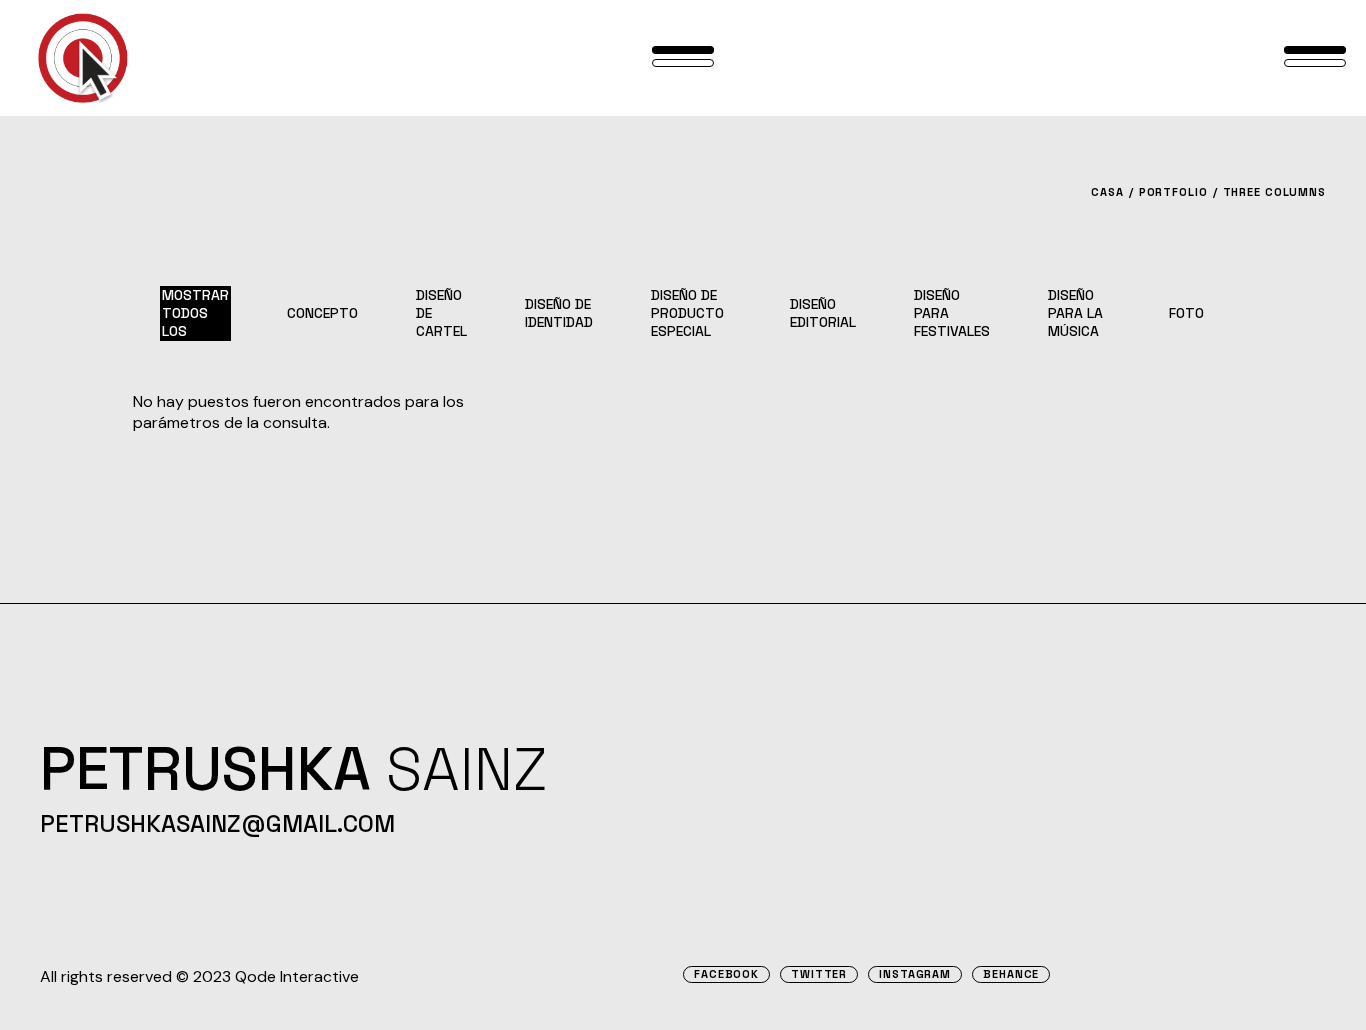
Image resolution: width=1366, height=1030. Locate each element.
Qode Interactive (297, 976)
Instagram (915, 974)
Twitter (819, 974)
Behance (1011, 974)
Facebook (726, 974)
